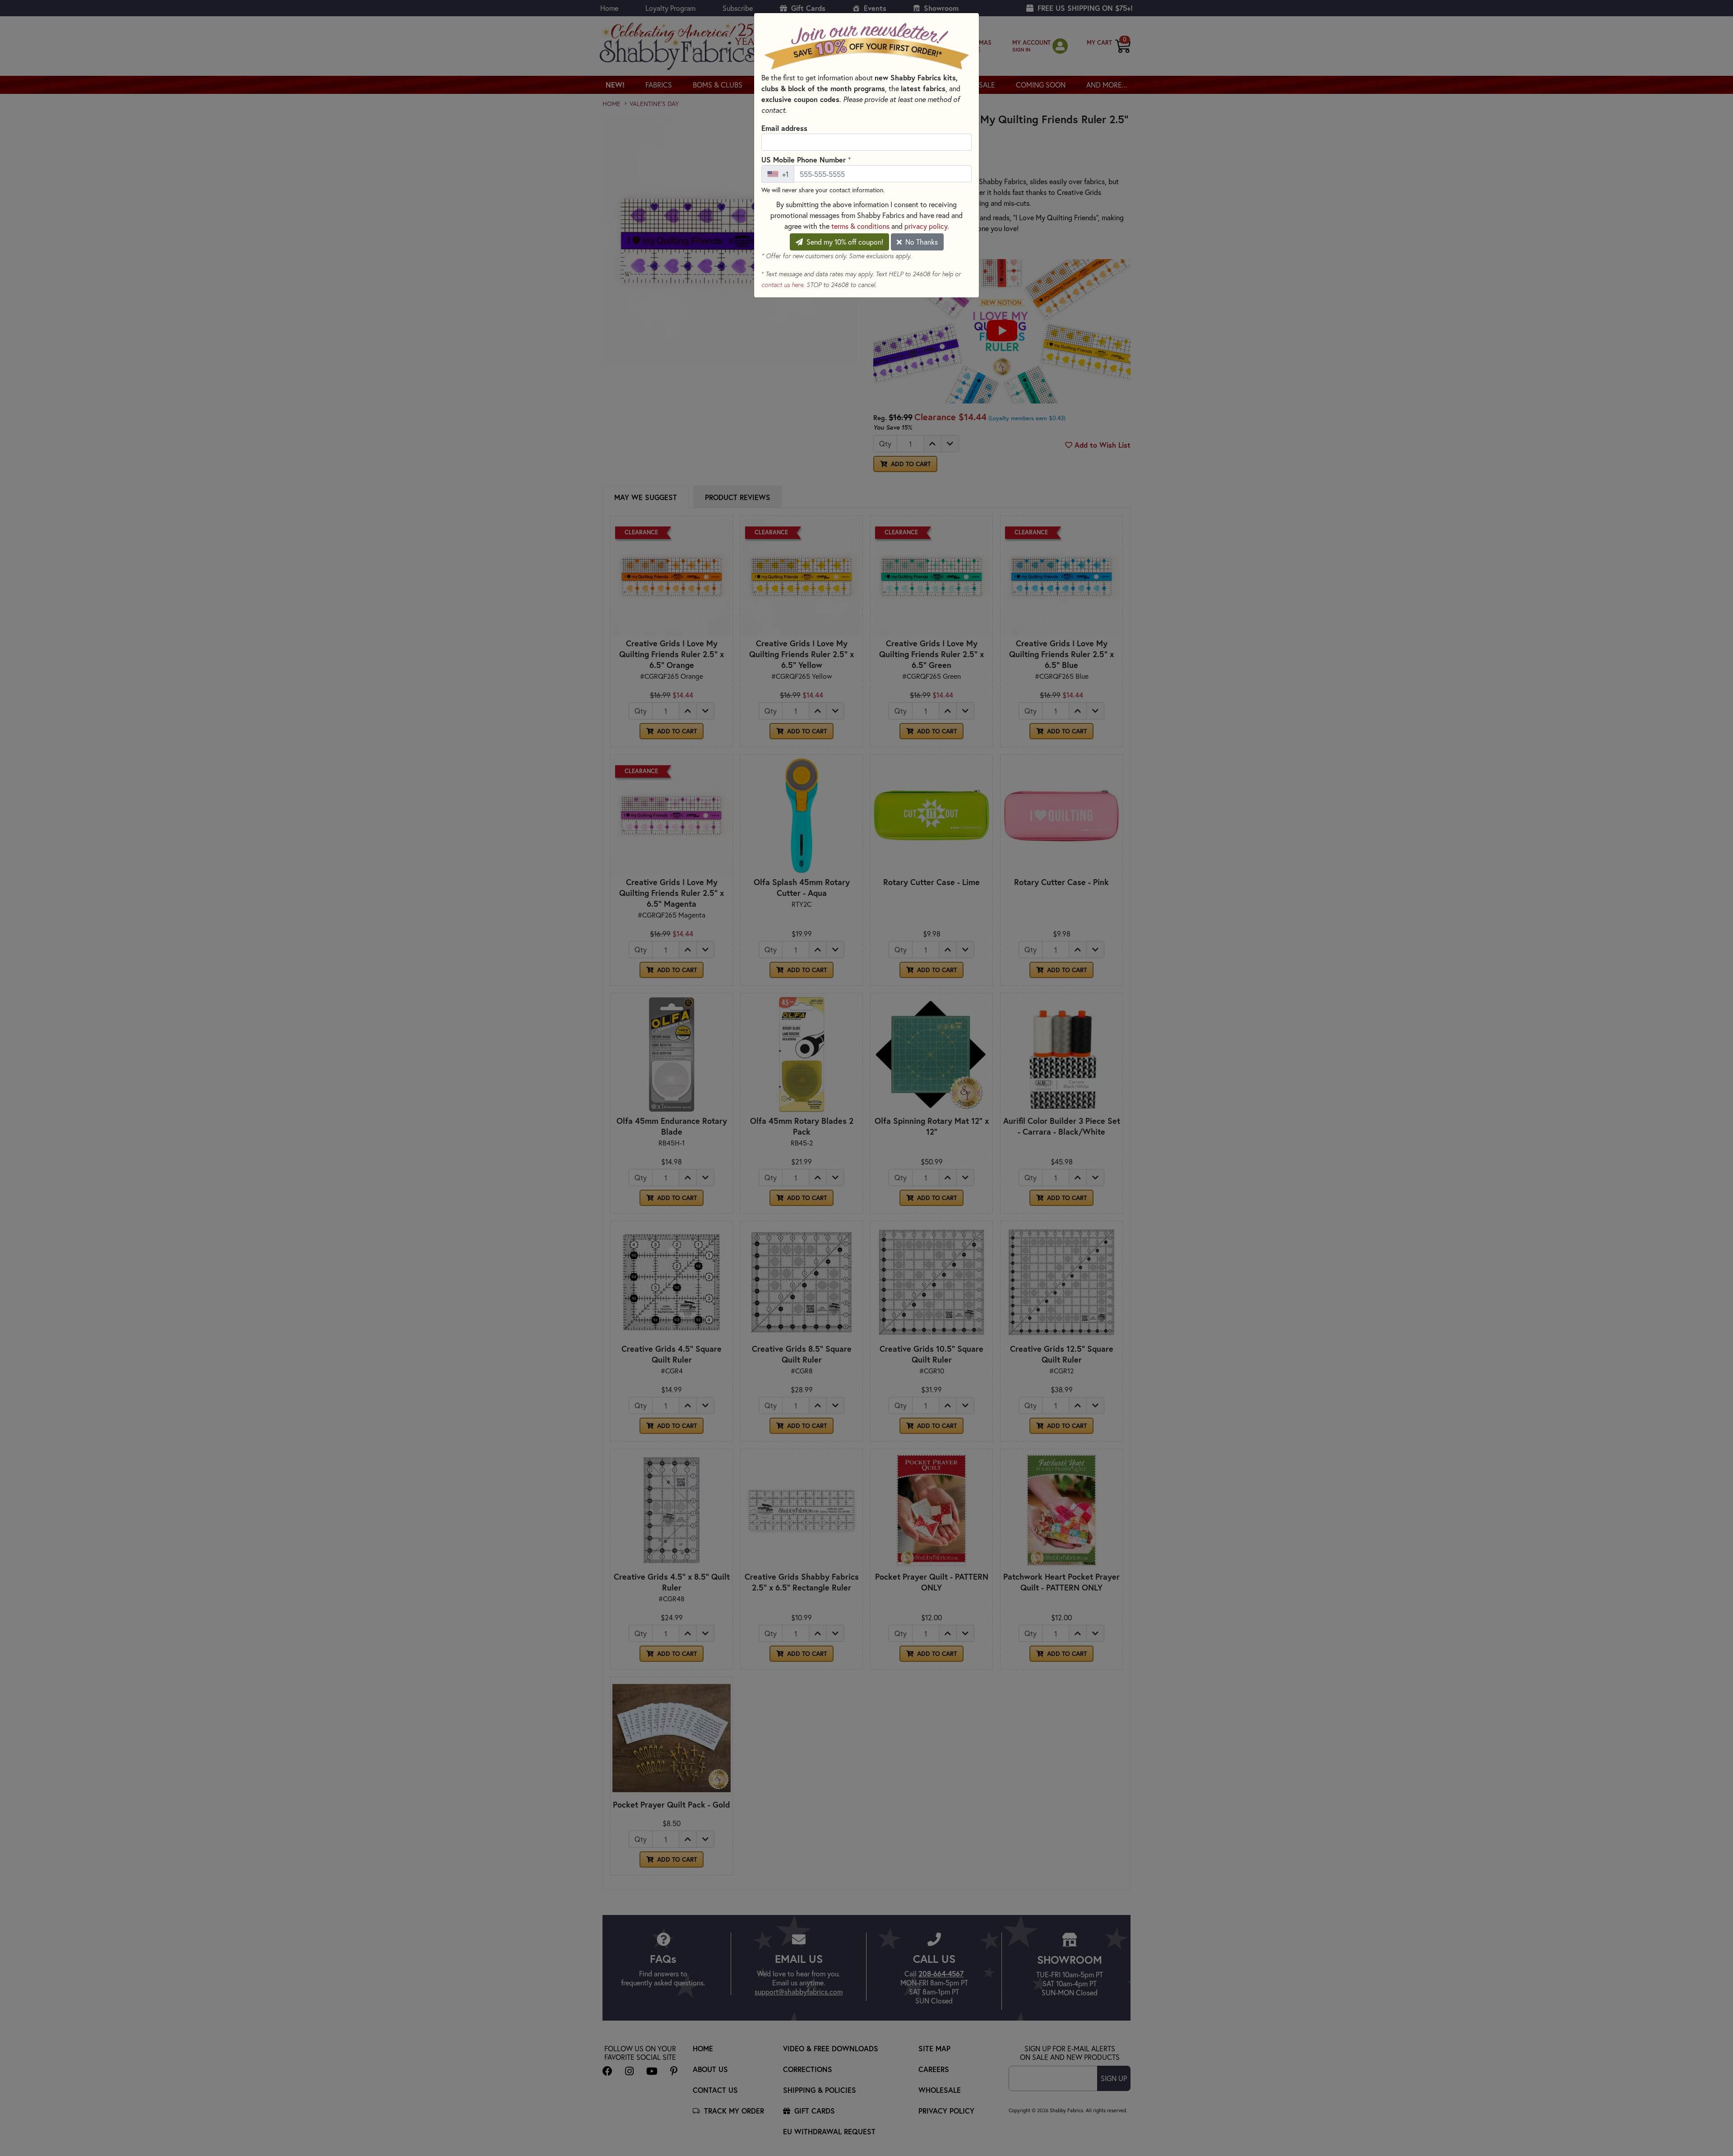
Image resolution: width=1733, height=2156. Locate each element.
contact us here (782, 285)
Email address (784, 128)
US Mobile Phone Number (806, 159)
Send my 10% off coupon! (844, 242)
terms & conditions (860, 226)
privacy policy (926, 226)
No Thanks (921, 242)
